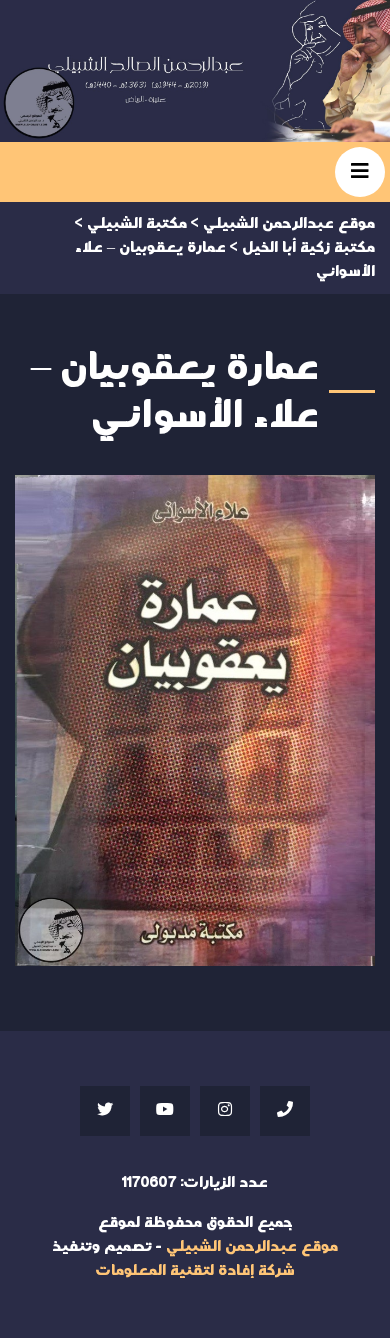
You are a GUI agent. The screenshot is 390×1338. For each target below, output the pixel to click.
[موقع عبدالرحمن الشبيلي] (195, 71)
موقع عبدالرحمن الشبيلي (252, 1246)
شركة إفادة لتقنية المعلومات (195, 1270)
